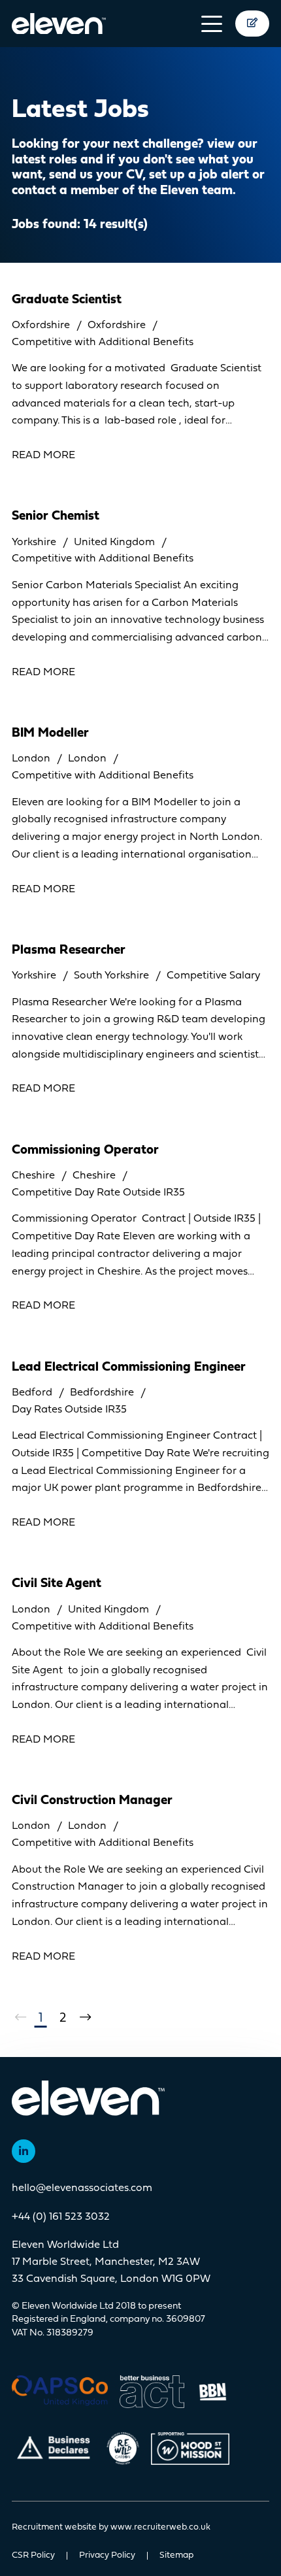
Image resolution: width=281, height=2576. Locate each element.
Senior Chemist (56, 516)
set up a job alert (199, 175)
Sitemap (176, 2556)
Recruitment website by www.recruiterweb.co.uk (111, 2528)
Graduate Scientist (67, 300)
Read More (43, 456)
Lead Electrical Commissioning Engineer (129, 1367)
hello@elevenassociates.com (82, 2188)
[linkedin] (24, 2151)
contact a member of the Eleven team (122, 191)
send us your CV (96, 175)
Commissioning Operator (85, 1150)
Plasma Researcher (69, 950)
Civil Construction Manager (92, 1801)
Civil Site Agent (57, 1584)
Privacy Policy (107, 2556)
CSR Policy (33, 2556)
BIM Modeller (50, 733)
